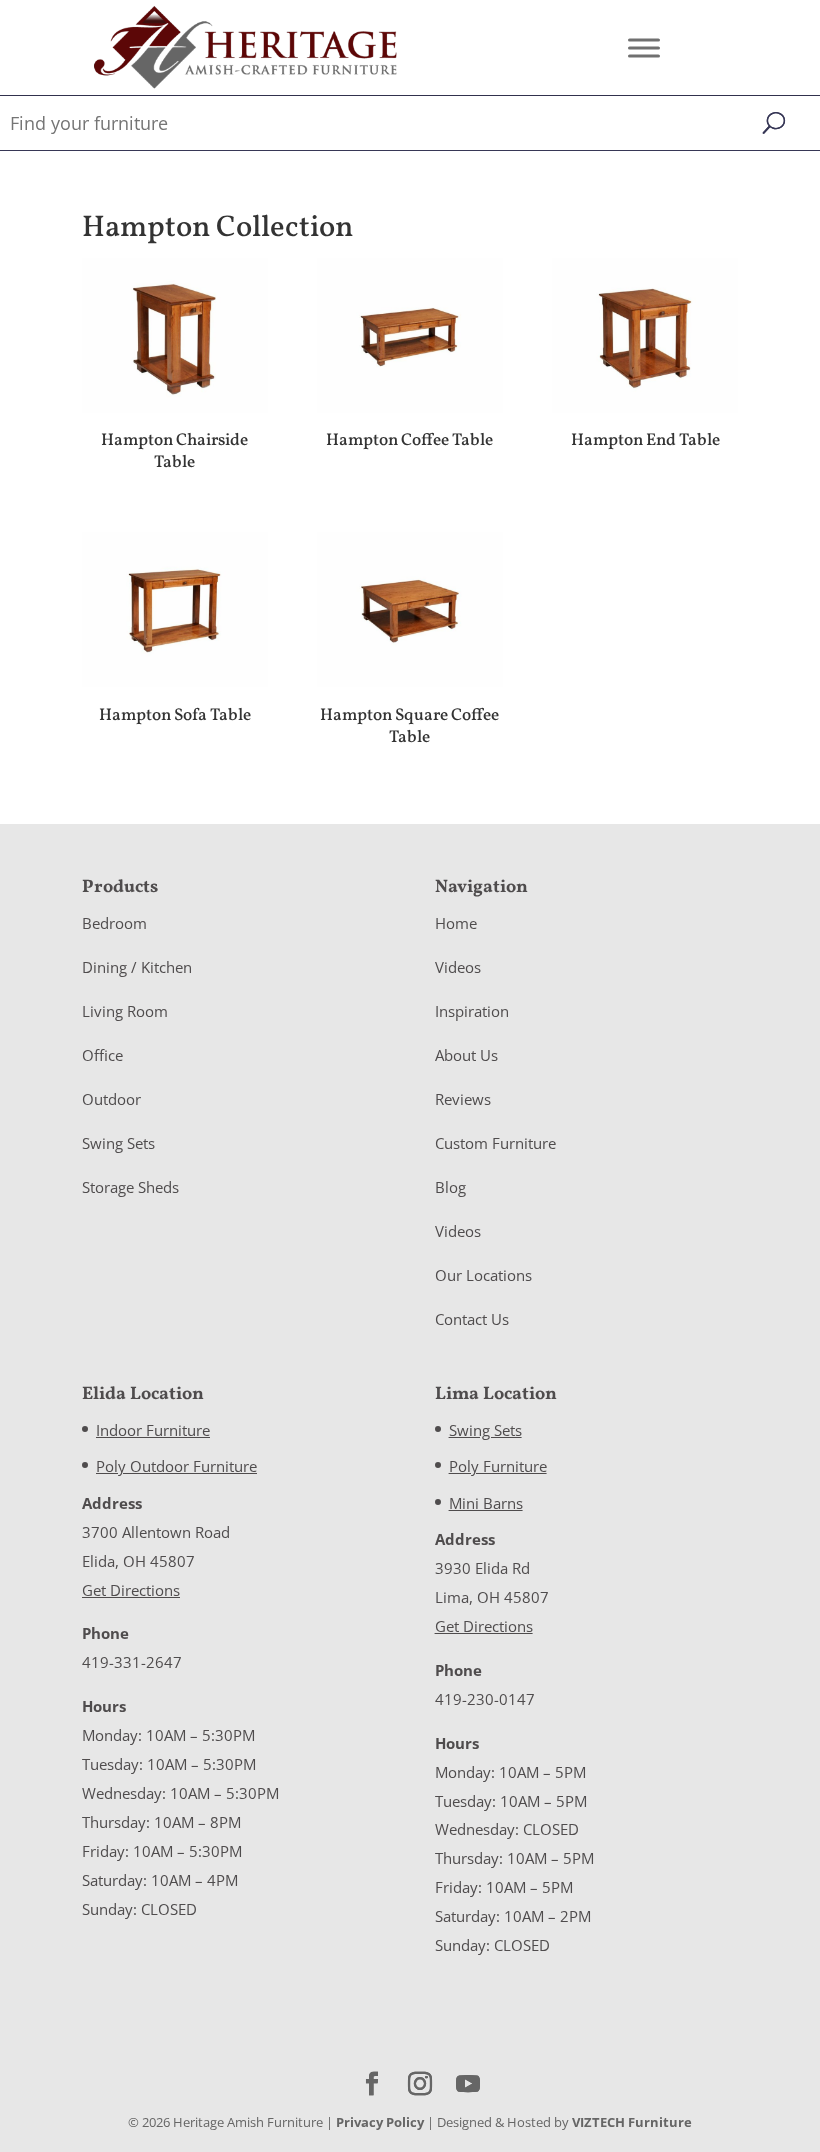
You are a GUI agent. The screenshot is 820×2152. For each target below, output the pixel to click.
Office (102, 1055)
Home (456, 923)
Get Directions (131, 1590)
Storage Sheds (130, 1187)
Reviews (463, 1099)
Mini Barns (486, 1503)
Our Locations (483, 1275)
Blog (450, 1187)
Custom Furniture (495, 1143)
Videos (458, 967)
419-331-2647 (132, 1662)
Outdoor (111, 1099)
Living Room (125, 1011)
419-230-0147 (485, 1699)
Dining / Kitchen (137, 967)
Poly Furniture (498, 1466)
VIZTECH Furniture (632, 2122)
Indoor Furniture (153, 1430)
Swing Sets (118, 1143)
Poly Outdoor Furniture (176, 1466)
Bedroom (114, 923)
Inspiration (472, 1011)
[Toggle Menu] (644, 47)
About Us (466, 1055)
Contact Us (472, 1319)
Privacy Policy (380, 2122)
